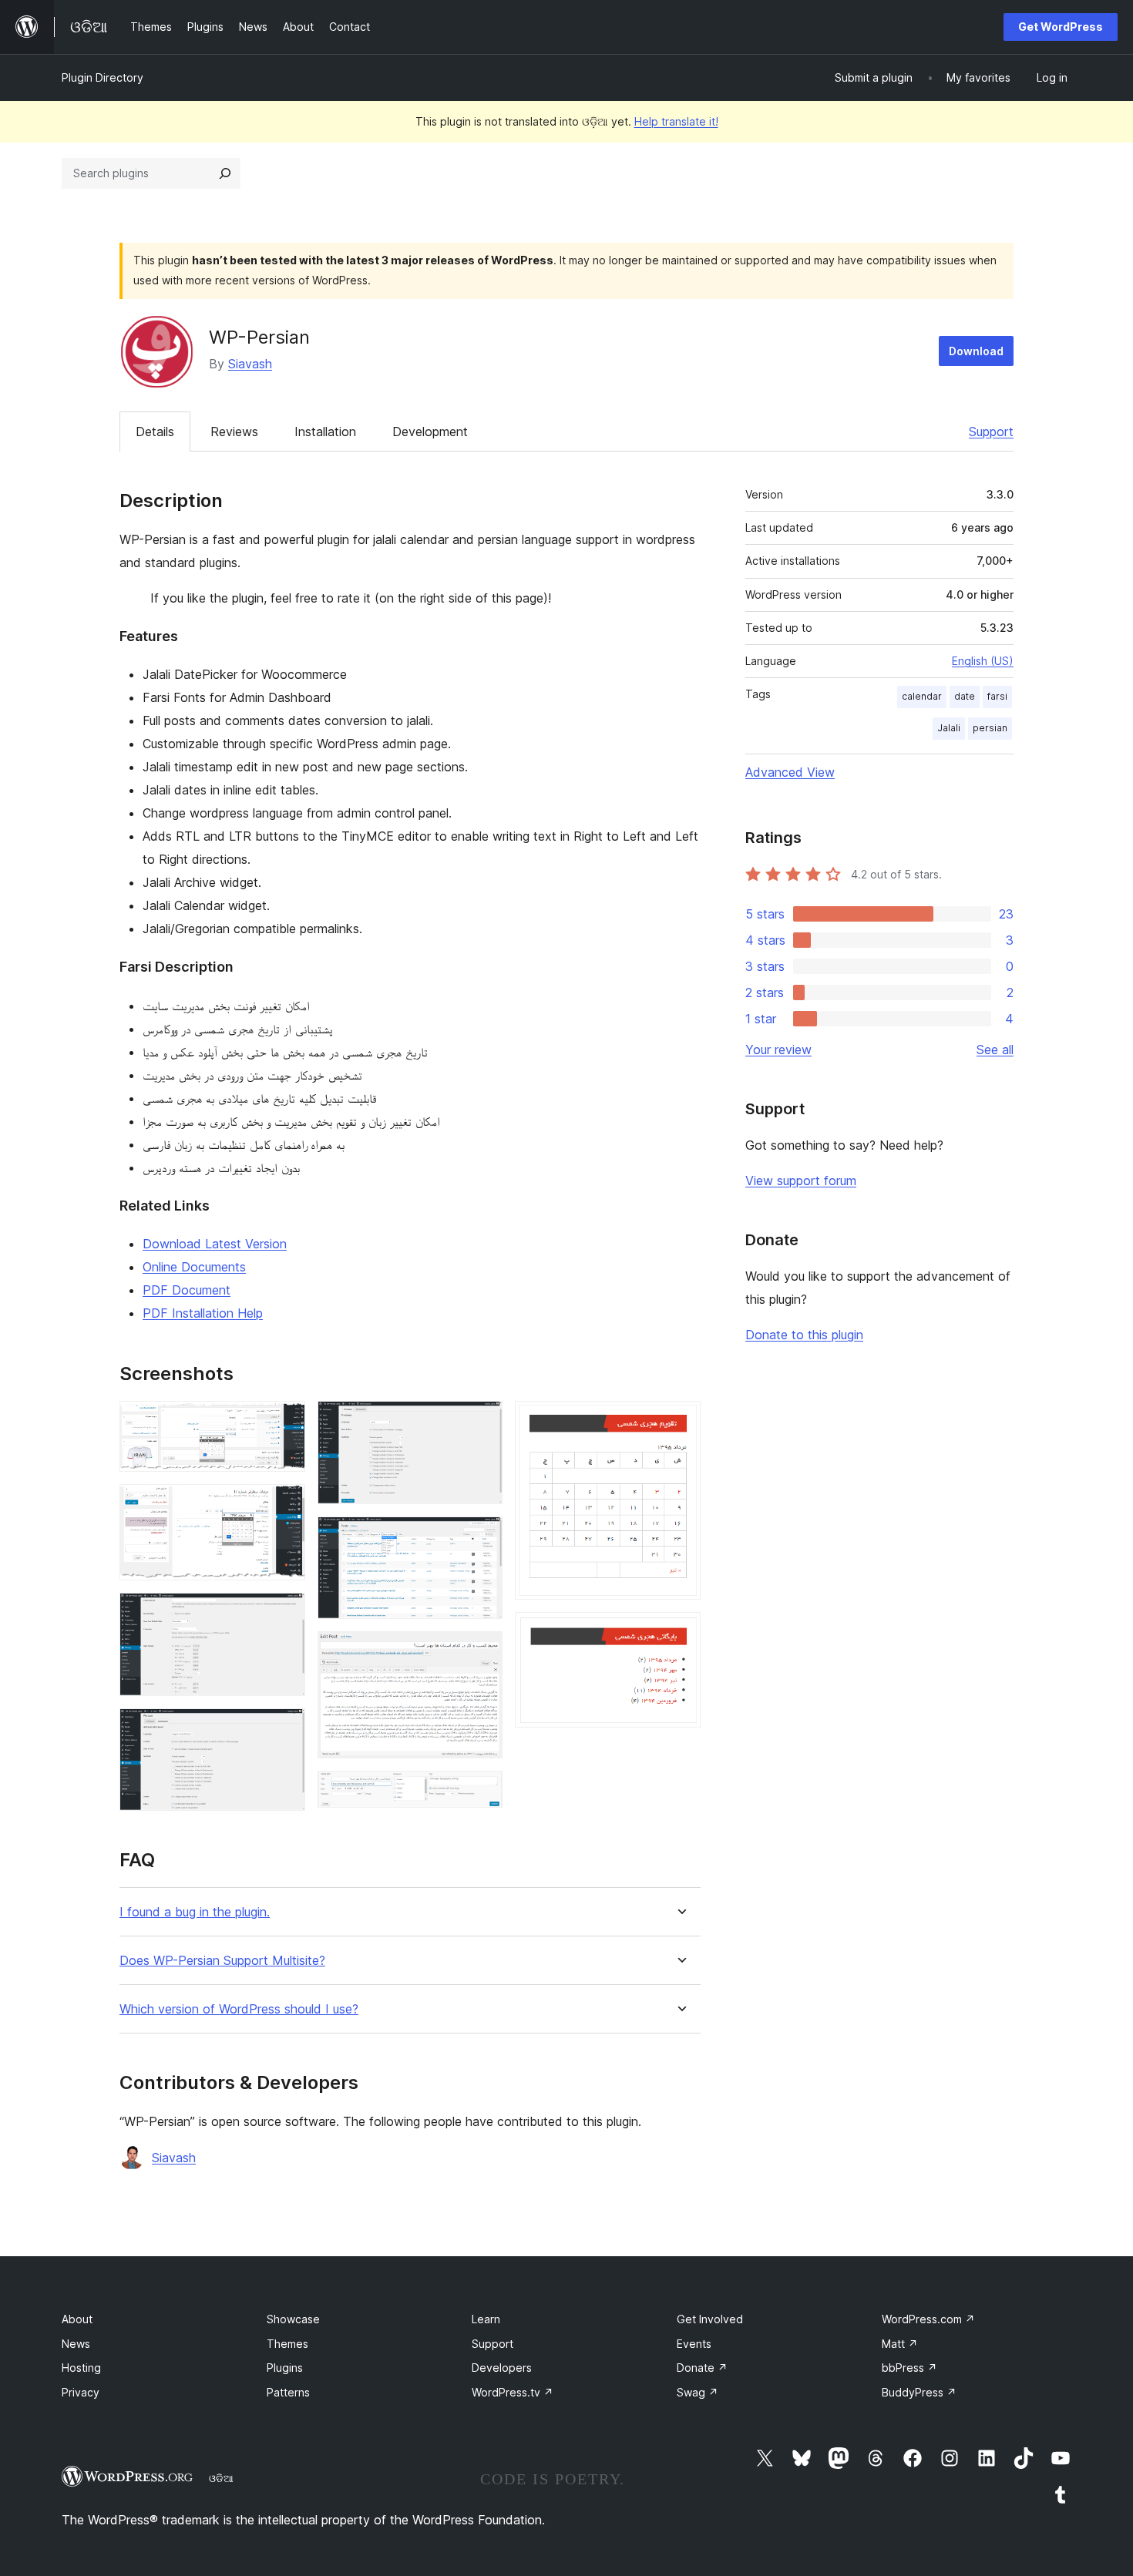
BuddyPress (919, 2392)
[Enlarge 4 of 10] (284, 1729)
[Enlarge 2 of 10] (284, 1505)
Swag (698, 2392)
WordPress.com (928, 2319)
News (76, 2344)
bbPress (909, 2368)
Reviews (234, 432)
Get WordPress (1061, 27)
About (77, 2319)
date (965, 696)
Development (430, 432)
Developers (502, 2368)
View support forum (801, 1181)
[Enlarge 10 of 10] (680, 1633)
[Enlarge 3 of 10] (284, 1614)
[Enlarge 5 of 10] (482, 1422)
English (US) (983, 661)
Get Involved (710, 2319)
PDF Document (187, 1290)
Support (991, 432)
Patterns (288, 2392)
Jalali (949, 728)
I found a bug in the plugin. (195, 1912)
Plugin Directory (103, 77)
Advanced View (790, 772)
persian (990, 728)
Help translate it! (676, 121)
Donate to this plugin (804, 1335)
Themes (287, 2344)
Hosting (81, 2368)
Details (155, 432)
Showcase (293, 2319)
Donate (702, 2368)
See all (995, 1050)
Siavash (250, 364)
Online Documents (194, 1267)
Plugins (285, 2368)
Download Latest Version (215, 1244)
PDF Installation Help (203, 1313)
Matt (900, 2344)
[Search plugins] (225, 173)
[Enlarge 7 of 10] (482, 1652)
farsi (997, 696)
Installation (325, 432)
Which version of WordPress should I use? (239, 2009)
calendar (922, 696)
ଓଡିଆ (221, 2478)
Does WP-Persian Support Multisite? (222, 1961)
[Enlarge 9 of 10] (680, 1422)
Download (976, 351)
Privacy (81, 2392)
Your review (778, 1050)
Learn (486, 2319)
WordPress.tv (513, 2392)
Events (694, 2344)
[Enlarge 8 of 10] (482, 1792)
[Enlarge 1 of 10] (284, 1422)
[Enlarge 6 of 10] (482, 1537)
